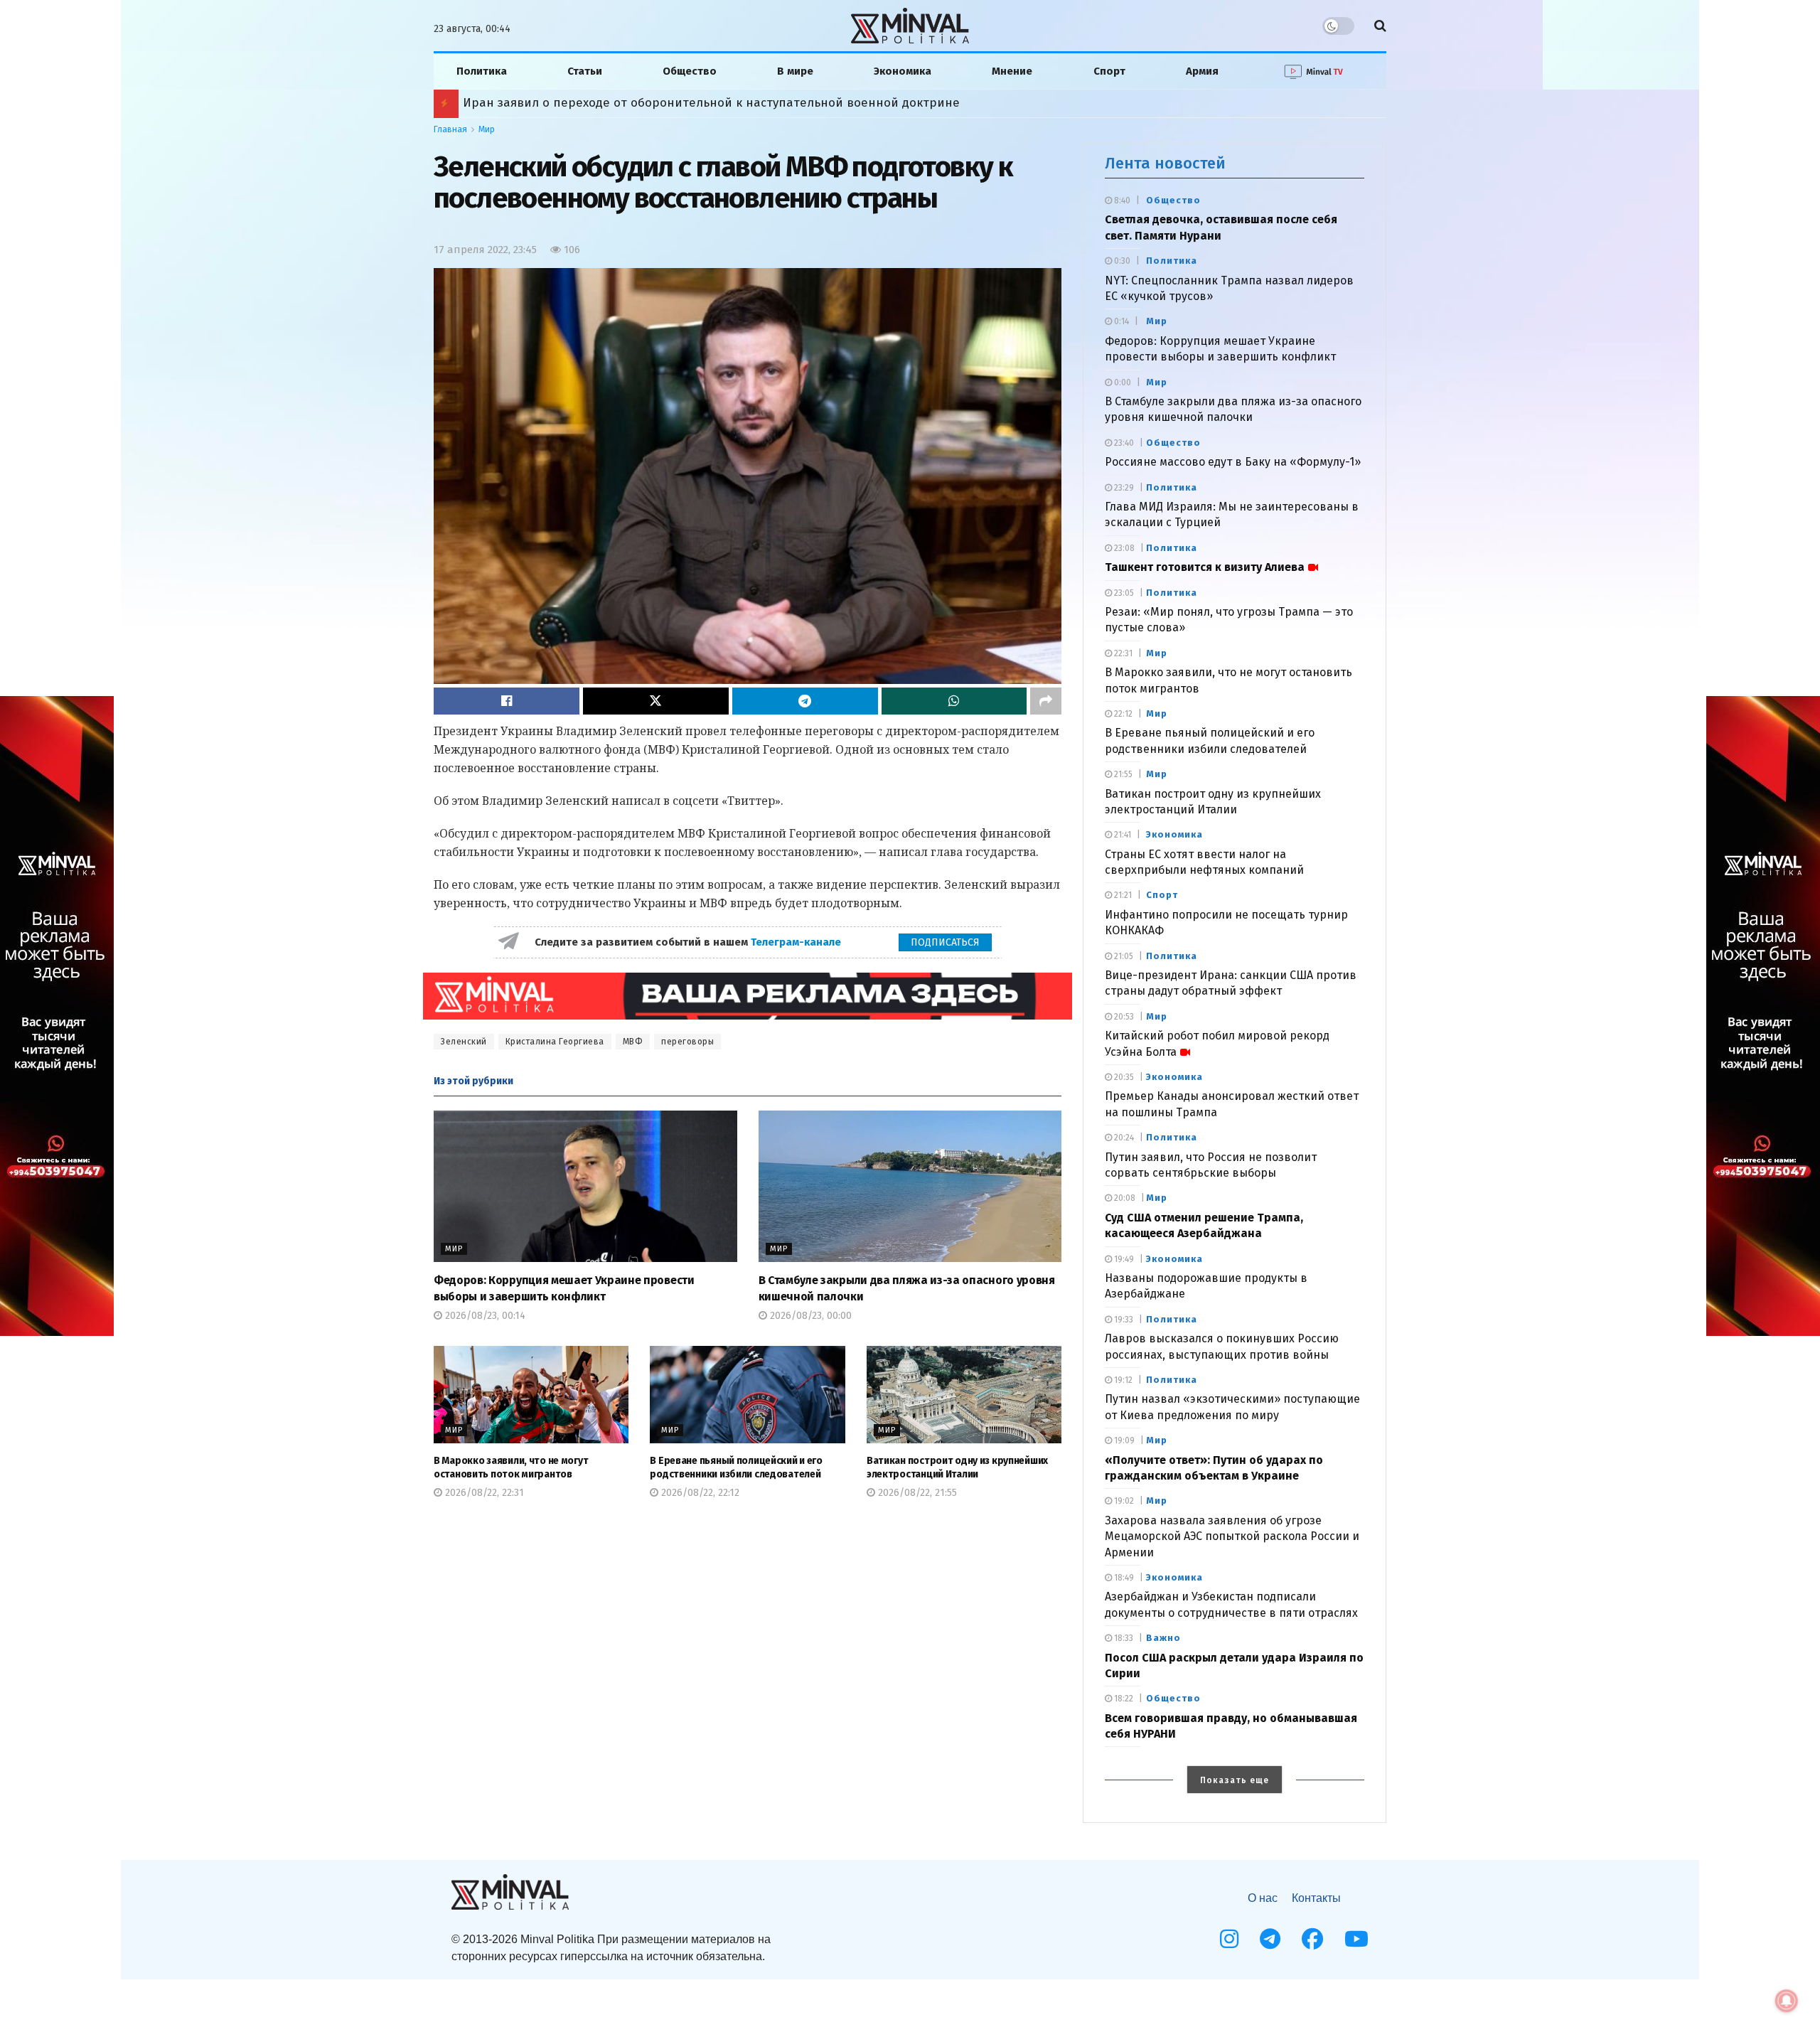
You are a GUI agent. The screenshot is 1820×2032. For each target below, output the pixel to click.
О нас (1263, 1898)
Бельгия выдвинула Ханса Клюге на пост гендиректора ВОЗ (643, 103)
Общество (690, 71)
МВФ (633, 1042)
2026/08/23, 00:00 (809, 1316)
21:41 (1122, 835)
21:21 (1122, 895)
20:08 (1124, 1198)
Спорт (1109, 71)
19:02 (1123, 1501)
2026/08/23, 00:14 (484, 1316)
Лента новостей (1165, 163)
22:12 (1122, 714)
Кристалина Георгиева (555, 1042)
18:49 (1123, 1578)
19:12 (1122, 1380)
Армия (1202, 71)
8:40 (1121, 200)
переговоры (687, 1042)
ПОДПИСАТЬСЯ (945, 942)
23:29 (1123, 488)
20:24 (1123, 1138)
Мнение (1012, 71)
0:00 (1122, 383)
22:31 (1122, 653)
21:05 (1123, 956)
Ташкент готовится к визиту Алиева (1205, 567)
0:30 (1121, 261)
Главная (450, 129)
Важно (1163, 1638)
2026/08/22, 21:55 (916, 1493)
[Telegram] (1270, 1939)
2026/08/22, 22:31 (483, 1493)
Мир (487, 129)
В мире (795, 71)
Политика (482, 71)
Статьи (585, 71)
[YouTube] (1356, 1939)
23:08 (1123, 548)
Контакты (1316, 1898)
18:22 (1123, 1699)
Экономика (903, 71)
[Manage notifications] (1787, 2001)
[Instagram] (1229, 1939)
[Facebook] (1312, 1939)
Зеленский (464, 1042)
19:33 (1123, 1320)
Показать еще (1235, 1780)
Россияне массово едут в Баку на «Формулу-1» (1233, 462)
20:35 (1123, 1077)
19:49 (1123, 1259)
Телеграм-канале (797, 942)
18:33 (1123, 1638)
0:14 (1120, 321)
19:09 (1123, 1440)
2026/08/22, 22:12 (699, 1493)
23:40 (1123, 443)
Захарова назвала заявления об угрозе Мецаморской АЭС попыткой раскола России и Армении (1232, 1536)
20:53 (1123, 1017)
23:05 (1123, 593)
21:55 (1122, 774)
